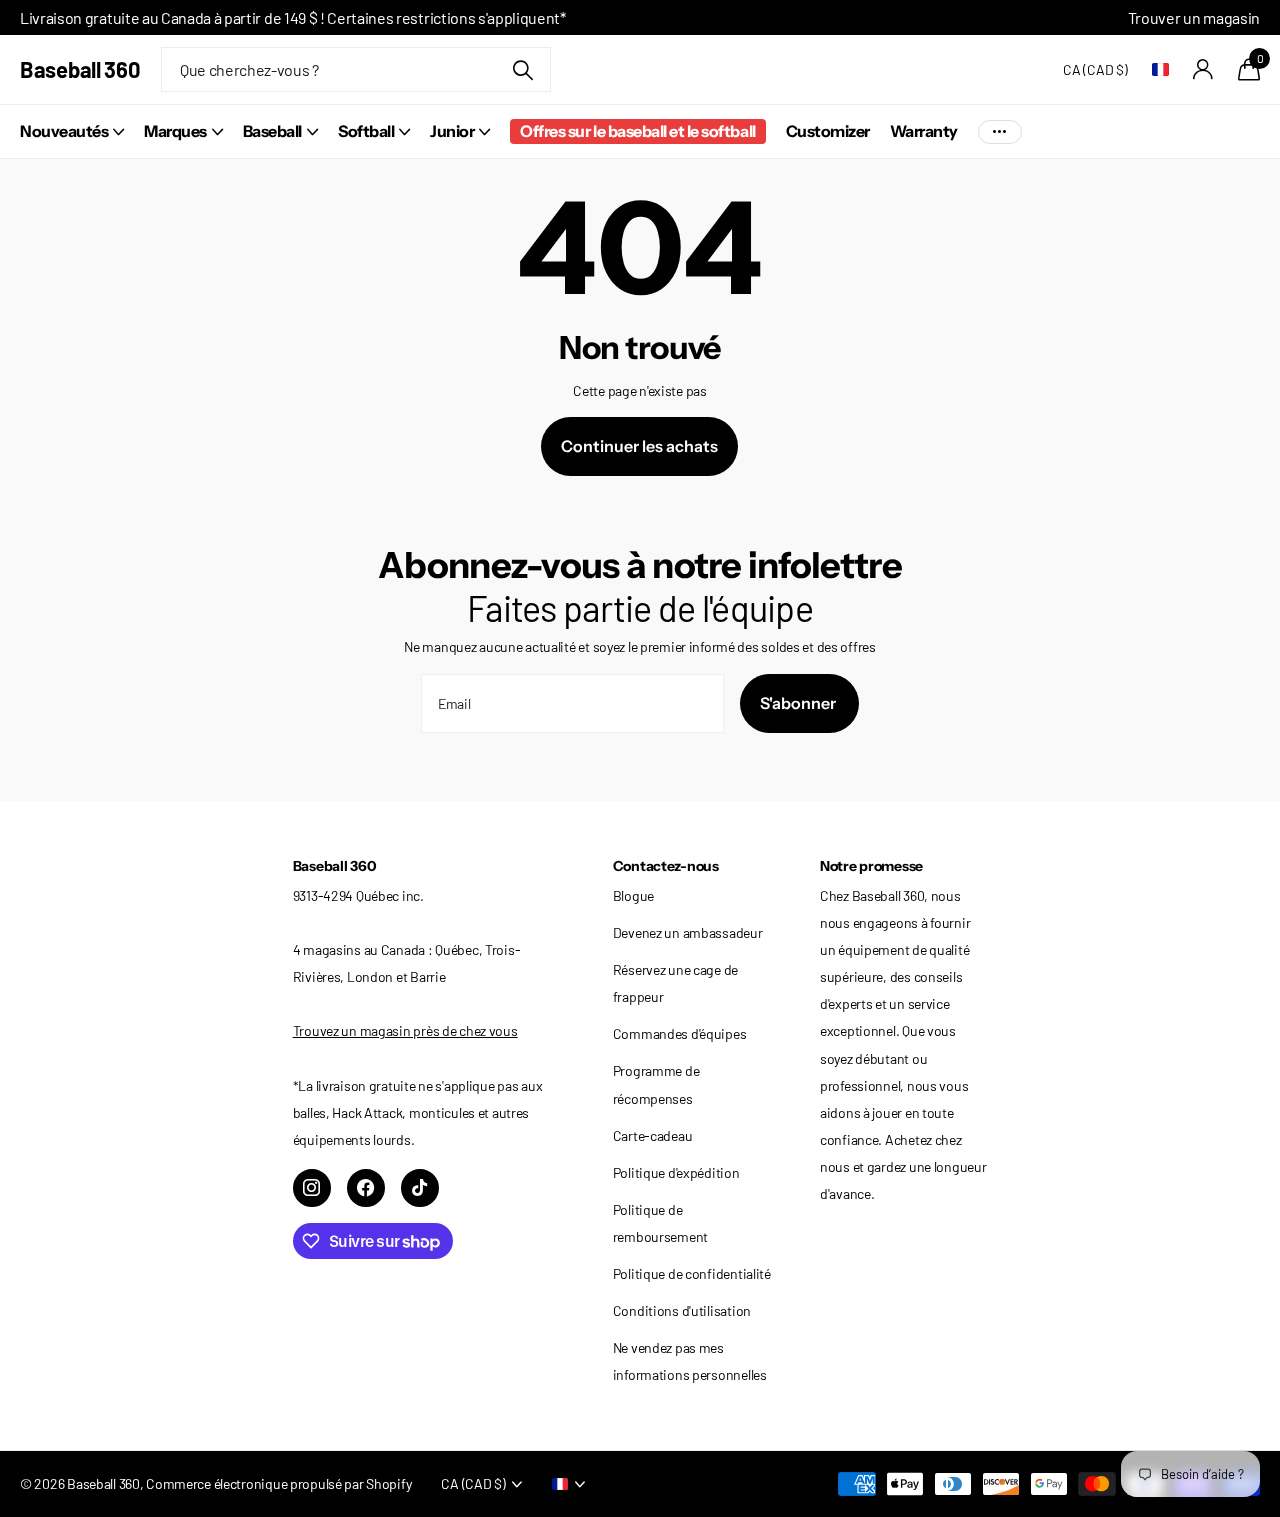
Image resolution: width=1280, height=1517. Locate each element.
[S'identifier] (1203, 69)
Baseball (272, 131)
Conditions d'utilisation (682, 1310)
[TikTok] (420, 1188)
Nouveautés (64, 131)
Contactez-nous (666, 866)
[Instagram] (312, 1188)
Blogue (633, 895)
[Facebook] (366, 1188)
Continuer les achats (639, 446)
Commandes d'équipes (680, 1033)
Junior (452, 131)
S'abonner (799, 703)
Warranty (924, 131)
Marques (175, 131)
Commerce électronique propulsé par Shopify (278, 1483)
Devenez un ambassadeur (688, 932)
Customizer (828, 131)
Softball (366, 131)
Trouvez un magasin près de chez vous (405, 1030)
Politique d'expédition (676, 1172)
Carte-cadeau (653, 1135)
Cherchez (523, 69)
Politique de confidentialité (692, 1273)
